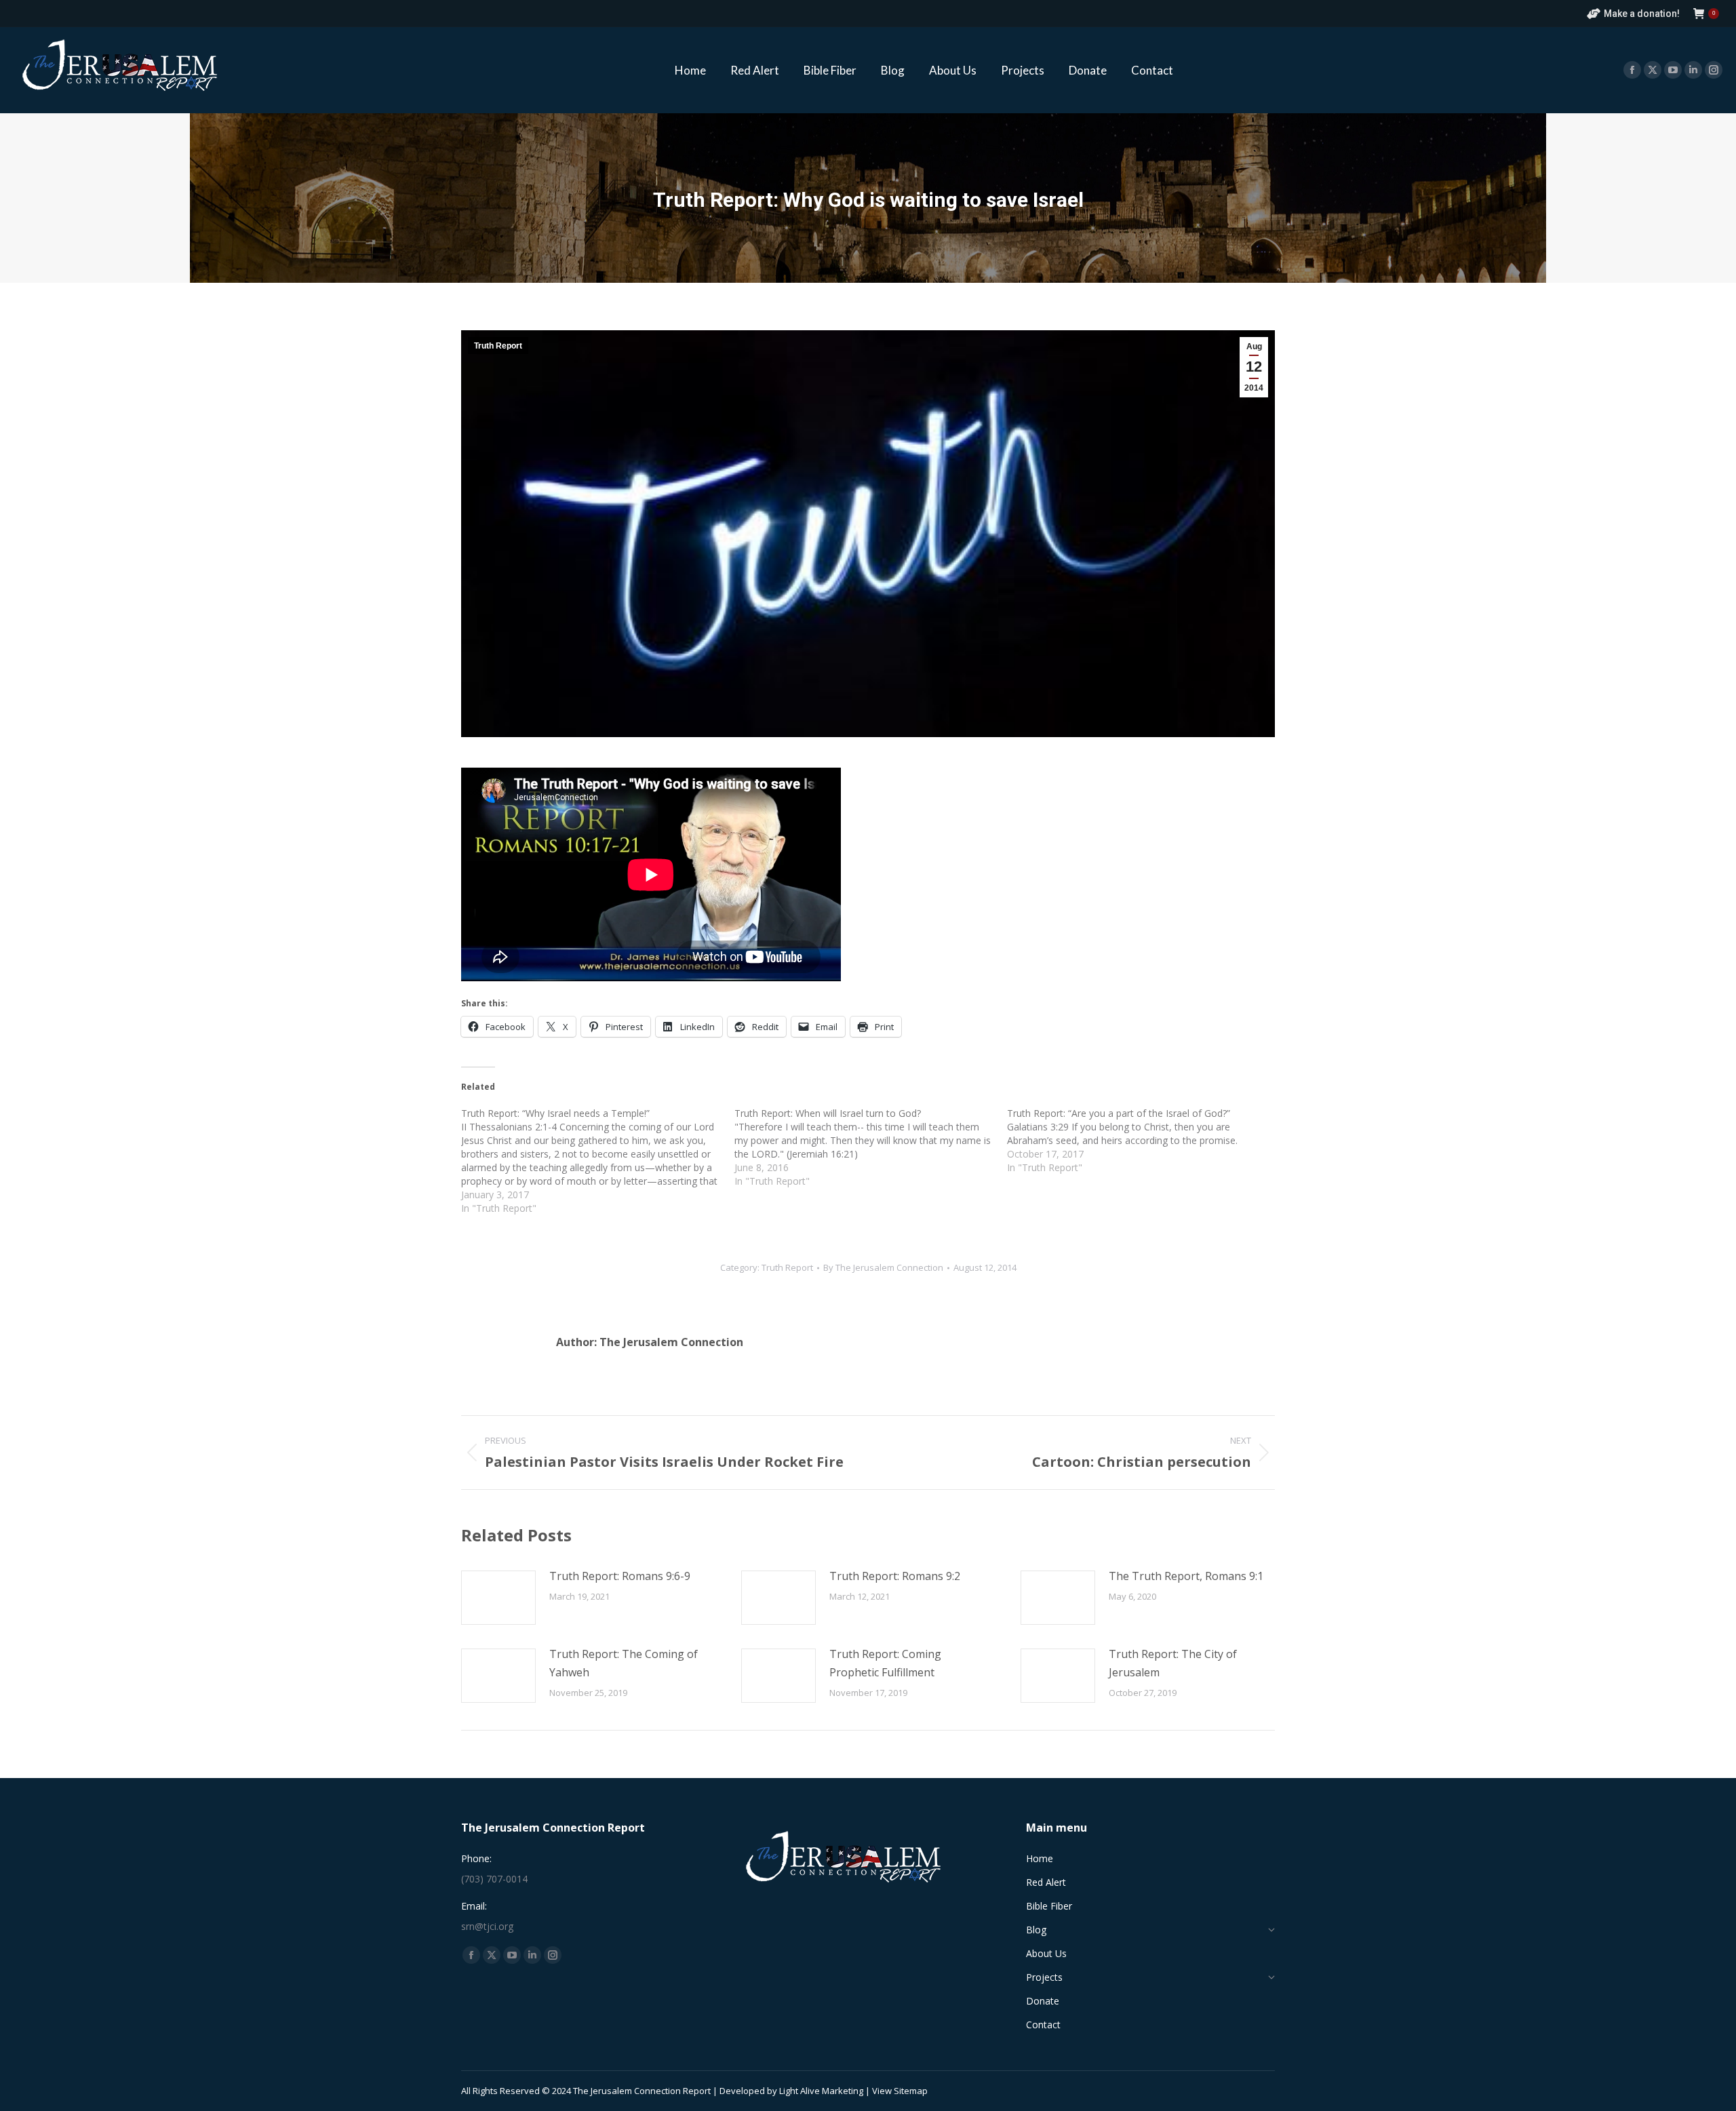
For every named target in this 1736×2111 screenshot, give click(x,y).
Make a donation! (1642, 14)
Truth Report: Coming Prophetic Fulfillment (885, 1663)
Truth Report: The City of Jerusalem (1173, 1663)
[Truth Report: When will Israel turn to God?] (871, 1147)
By (883, 1267)
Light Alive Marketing (821, 2091)
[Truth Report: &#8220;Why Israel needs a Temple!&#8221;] (598, 1161)
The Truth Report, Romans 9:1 (1186, 1576)
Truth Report (498, 346)
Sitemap (911, 2091)
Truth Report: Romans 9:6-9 (620, 1576)
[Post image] (498, 1598)
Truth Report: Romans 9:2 (895, 1576)
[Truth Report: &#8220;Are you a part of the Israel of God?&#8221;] (1144, 1141)
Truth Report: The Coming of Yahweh (624, 1663)
